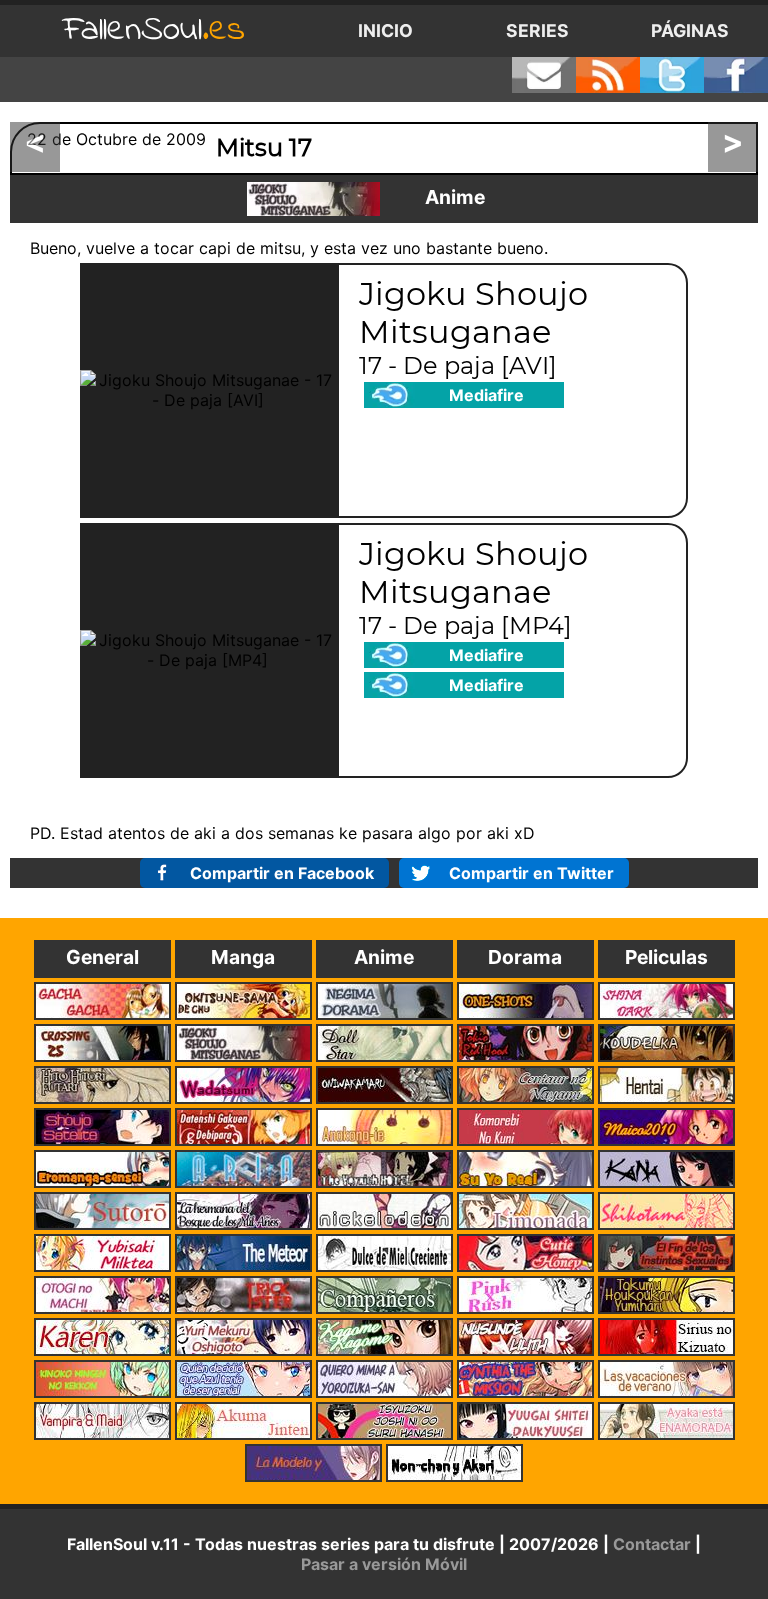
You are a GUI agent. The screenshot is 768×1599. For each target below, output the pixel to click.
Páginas (690, 30)
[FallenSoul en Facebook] (736, 75)
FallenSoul (154, 30)
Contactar (652, 1544)
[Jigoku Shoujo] (313, 199)
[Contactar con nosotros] (544, 75)
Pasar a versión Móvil (384, 1564)
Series (537, 30)
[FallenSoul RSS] (608, 75)
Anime (455, 197)
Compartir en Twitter (531, 873)
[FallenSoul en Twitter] (672, 75)
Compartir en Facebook (282, 873)
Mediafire (486, 395)
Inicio (385, 30)
